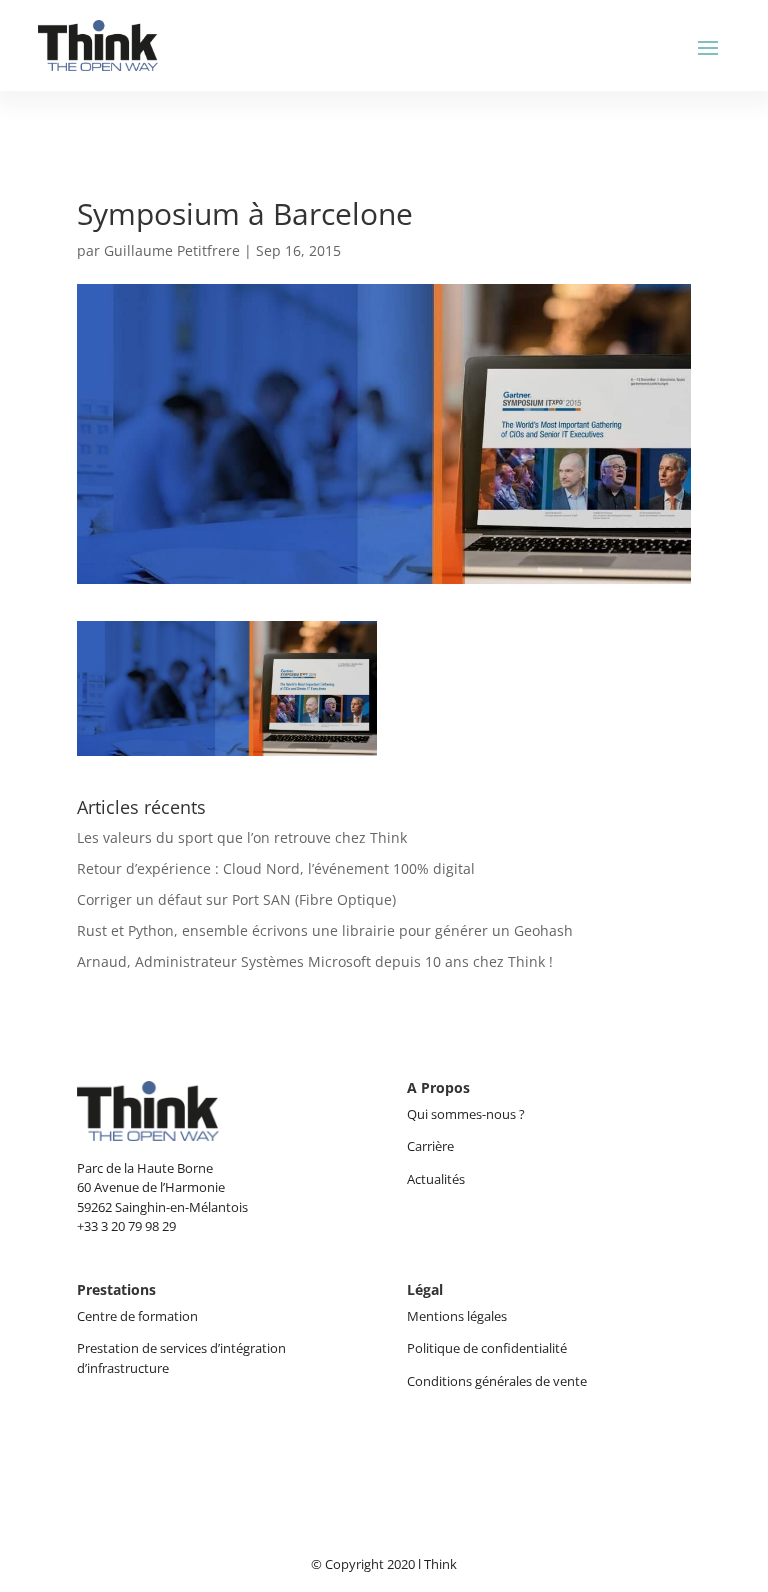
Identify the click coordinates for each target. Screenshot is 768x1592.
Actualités (436, 1179)
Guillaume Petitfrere (172, 250)
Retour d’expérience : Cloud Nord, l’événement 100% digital (276, 868)
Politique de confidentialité (487, 1348)
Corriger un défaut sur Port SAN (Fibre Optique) (236, 899)
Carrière (430, 1146)
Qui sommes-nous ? (467, 1114)
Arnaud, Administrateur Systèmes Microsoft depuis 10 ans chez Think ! (315, 961)
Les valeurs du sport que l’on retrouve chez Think (242, 837)
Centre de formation (137, 1316)
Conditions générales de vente (497, 1381)
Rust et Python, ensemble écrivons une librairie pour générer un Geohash (325, 930)
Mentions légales (457, 1316)
